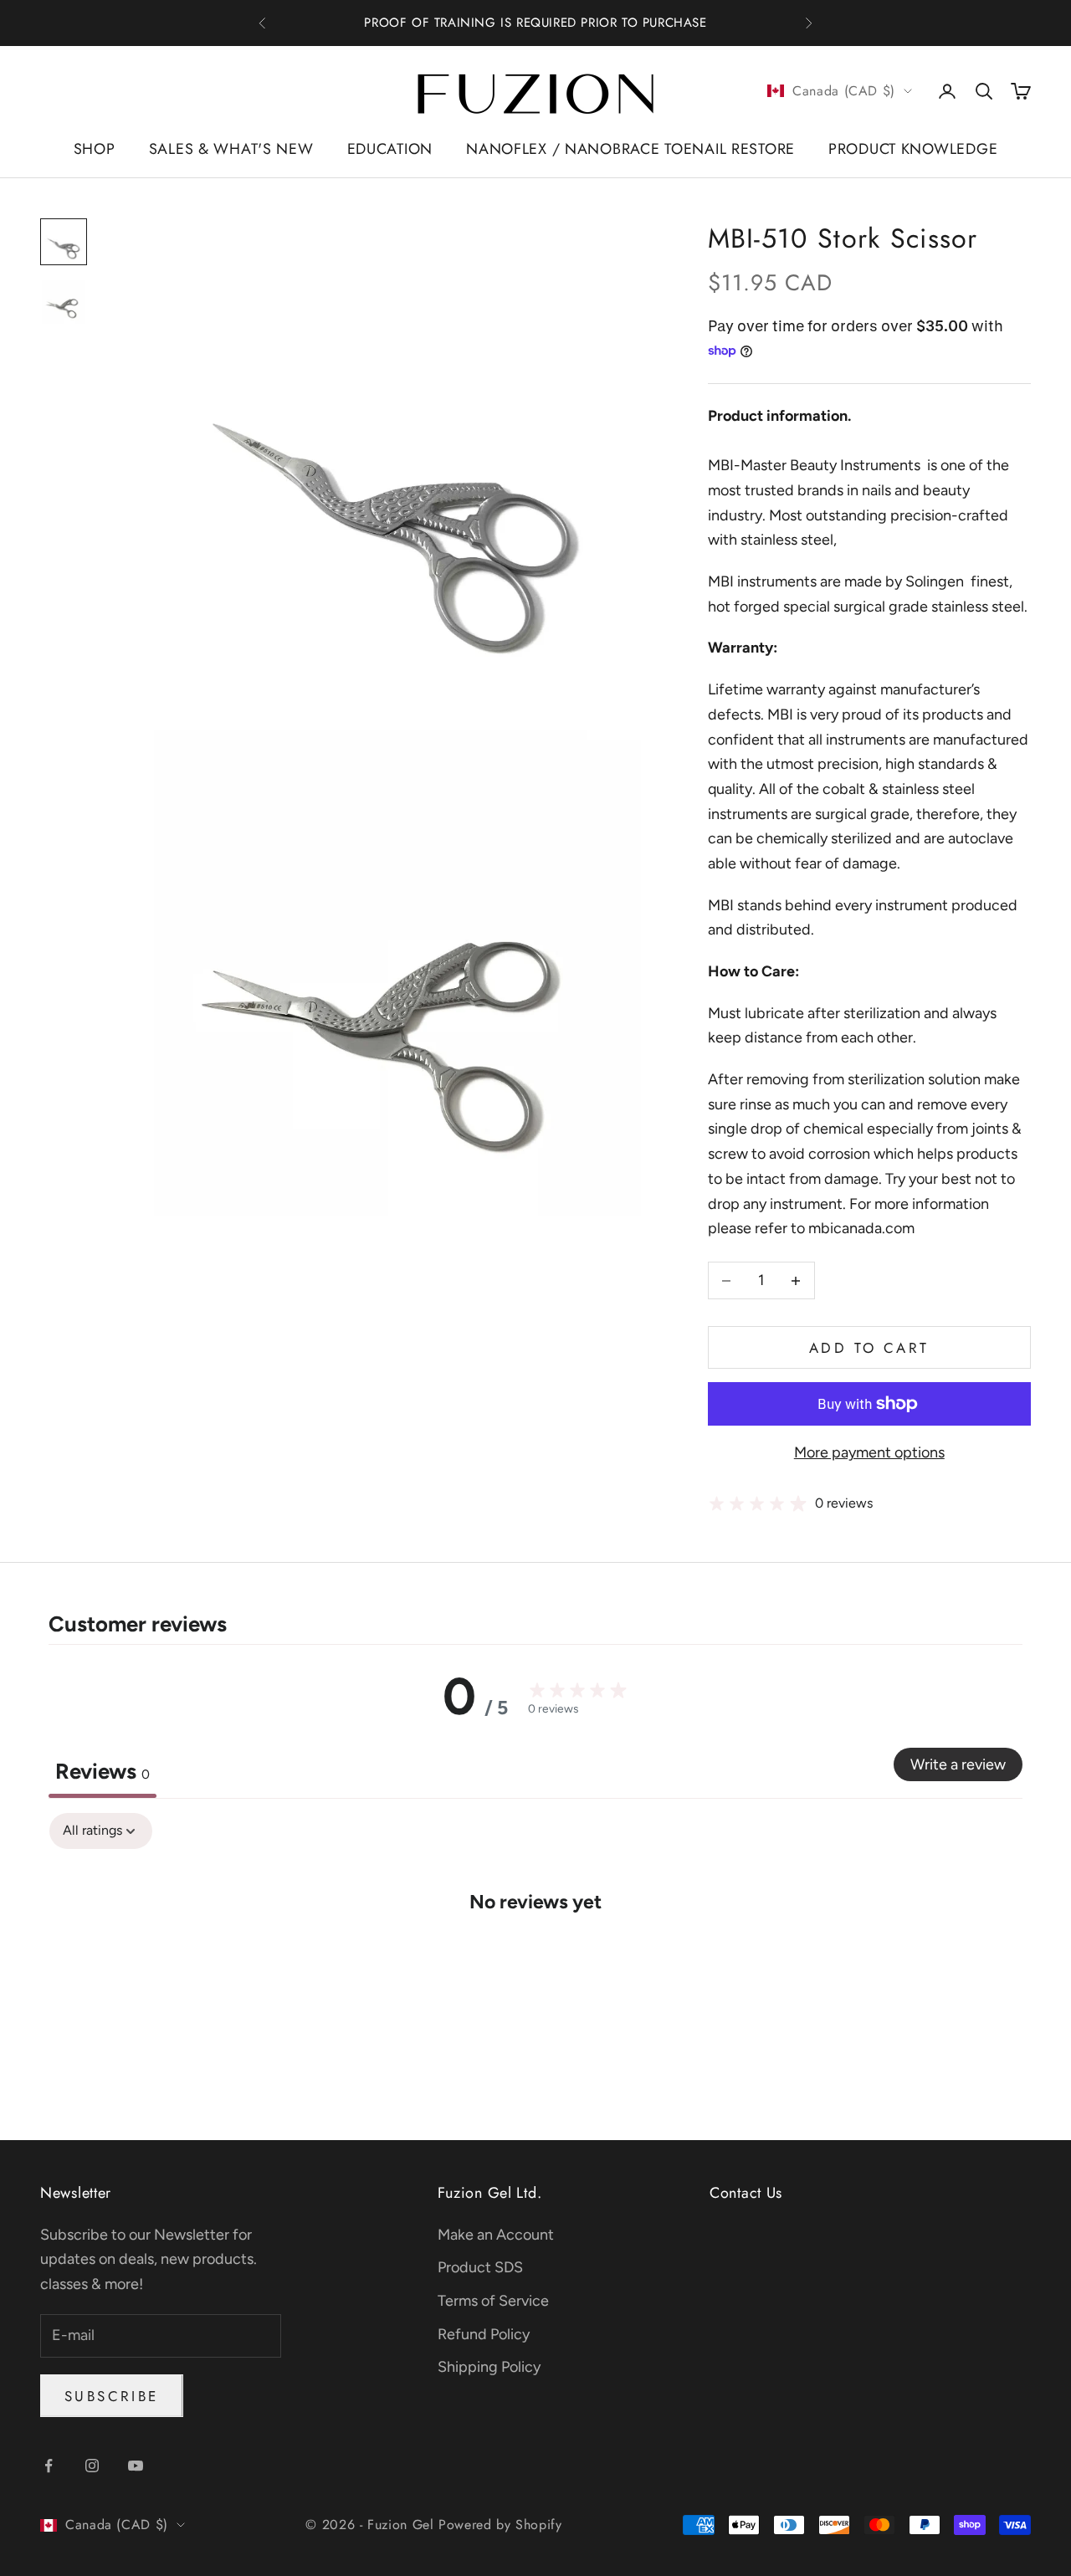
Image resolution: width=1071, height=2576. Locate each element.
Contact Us (746, 2193)
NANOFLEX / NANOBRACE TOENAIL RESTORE (630, 149)
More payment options (869, 1452)
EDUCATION (390, 149)
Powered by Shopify (500, 2525)
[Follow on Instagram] (92, 2466)
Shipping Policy (489, 2367)
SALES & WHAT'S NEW (231, 149)
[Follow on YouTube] (136, 2466)
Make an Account (496, 2235)
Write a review (958, 1764)
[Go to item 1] (64, 242)
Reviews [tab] (102, 1771)
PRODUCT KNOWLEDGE (913, 149)
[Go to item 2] (64, 302)
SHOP (95, 149)
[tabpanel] (535, 1952)
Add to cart (869, 1348)
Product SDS (480, 2267)
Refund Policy (484, 2334)
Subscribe (112, 2396)
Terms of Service (493, 2301)
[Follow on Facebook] (49, 2466)
